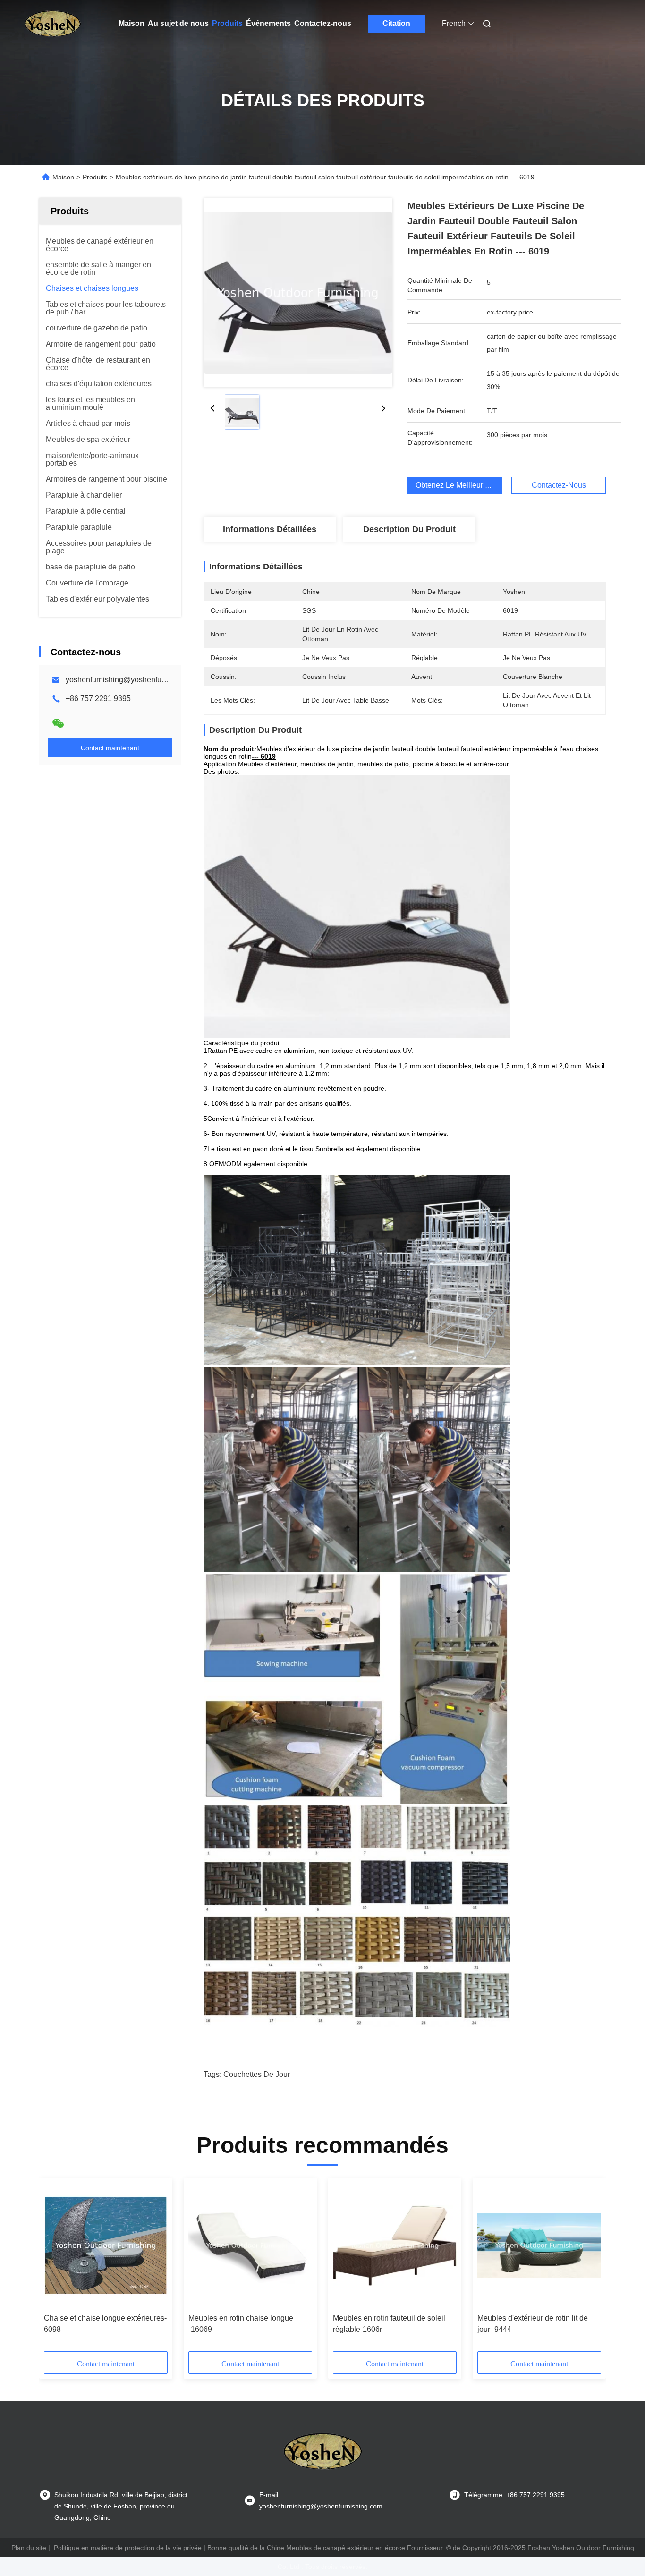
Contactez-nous (323, 23)
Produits (227, 23)
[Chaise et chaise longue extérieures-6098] (106, 2246)
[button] (56, 2268)
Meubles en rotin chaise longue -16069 (241, 2324)
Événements (268, 23)
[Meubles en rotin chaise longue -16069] (250, 2246)
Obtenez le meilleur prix (457, 485)
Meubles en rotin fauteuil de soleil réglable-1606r (389, 2324)
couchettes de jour (257, 2074)
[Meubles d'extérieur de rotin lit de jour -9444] (539, 2246)
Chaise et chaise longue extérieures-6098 (105, 2324)
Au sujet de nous (178, 23)
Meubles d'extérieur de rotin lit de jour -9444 (533, 2324)
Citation (396, 23)
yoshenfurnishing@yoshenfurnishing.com (135, 680)
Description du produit (409, 529)
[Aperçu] (52, 24)
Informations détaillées (270, 529)
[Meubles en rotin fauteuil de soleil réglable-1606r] (395, 2246)
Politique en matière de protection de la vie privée (128, 2548)
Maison (132, 23)
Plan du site (29, 2548)
